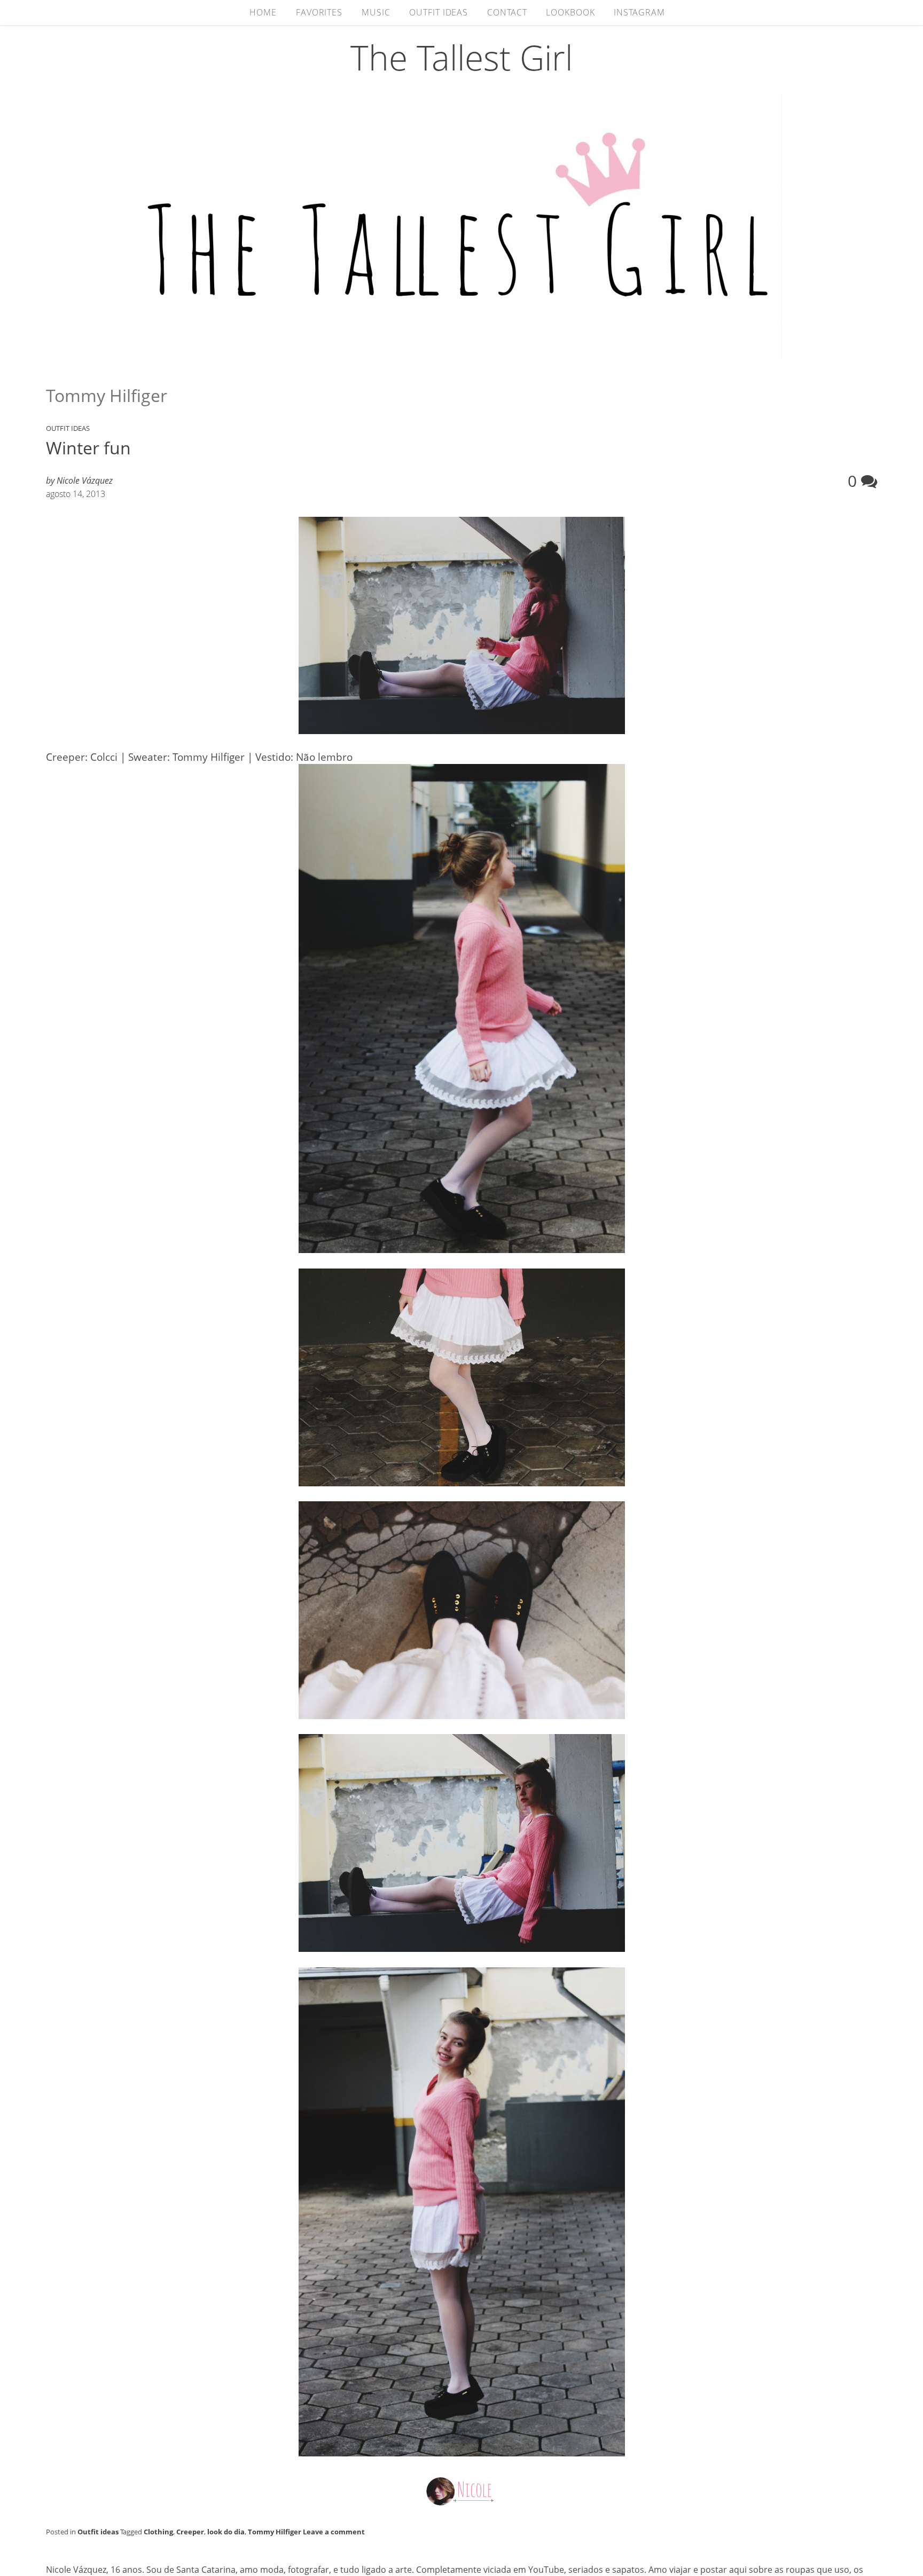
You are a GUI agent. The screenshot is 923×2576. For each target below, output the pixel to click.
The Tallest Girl (461, 57)
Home (263, 12)
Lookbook (570, 12)
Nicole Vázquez (85, 480)
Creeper (190, 2532)
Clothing (158, 2532)
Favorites (319, 12)
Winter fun (88, 448)
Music (376, 12)
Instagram (639, 12)
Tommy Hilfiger (275, 2532)
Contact (507, 12)
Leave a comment (334, 2532)
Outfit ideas (68, 428)
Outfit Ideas (439, 12)
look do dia (226, 2532)
